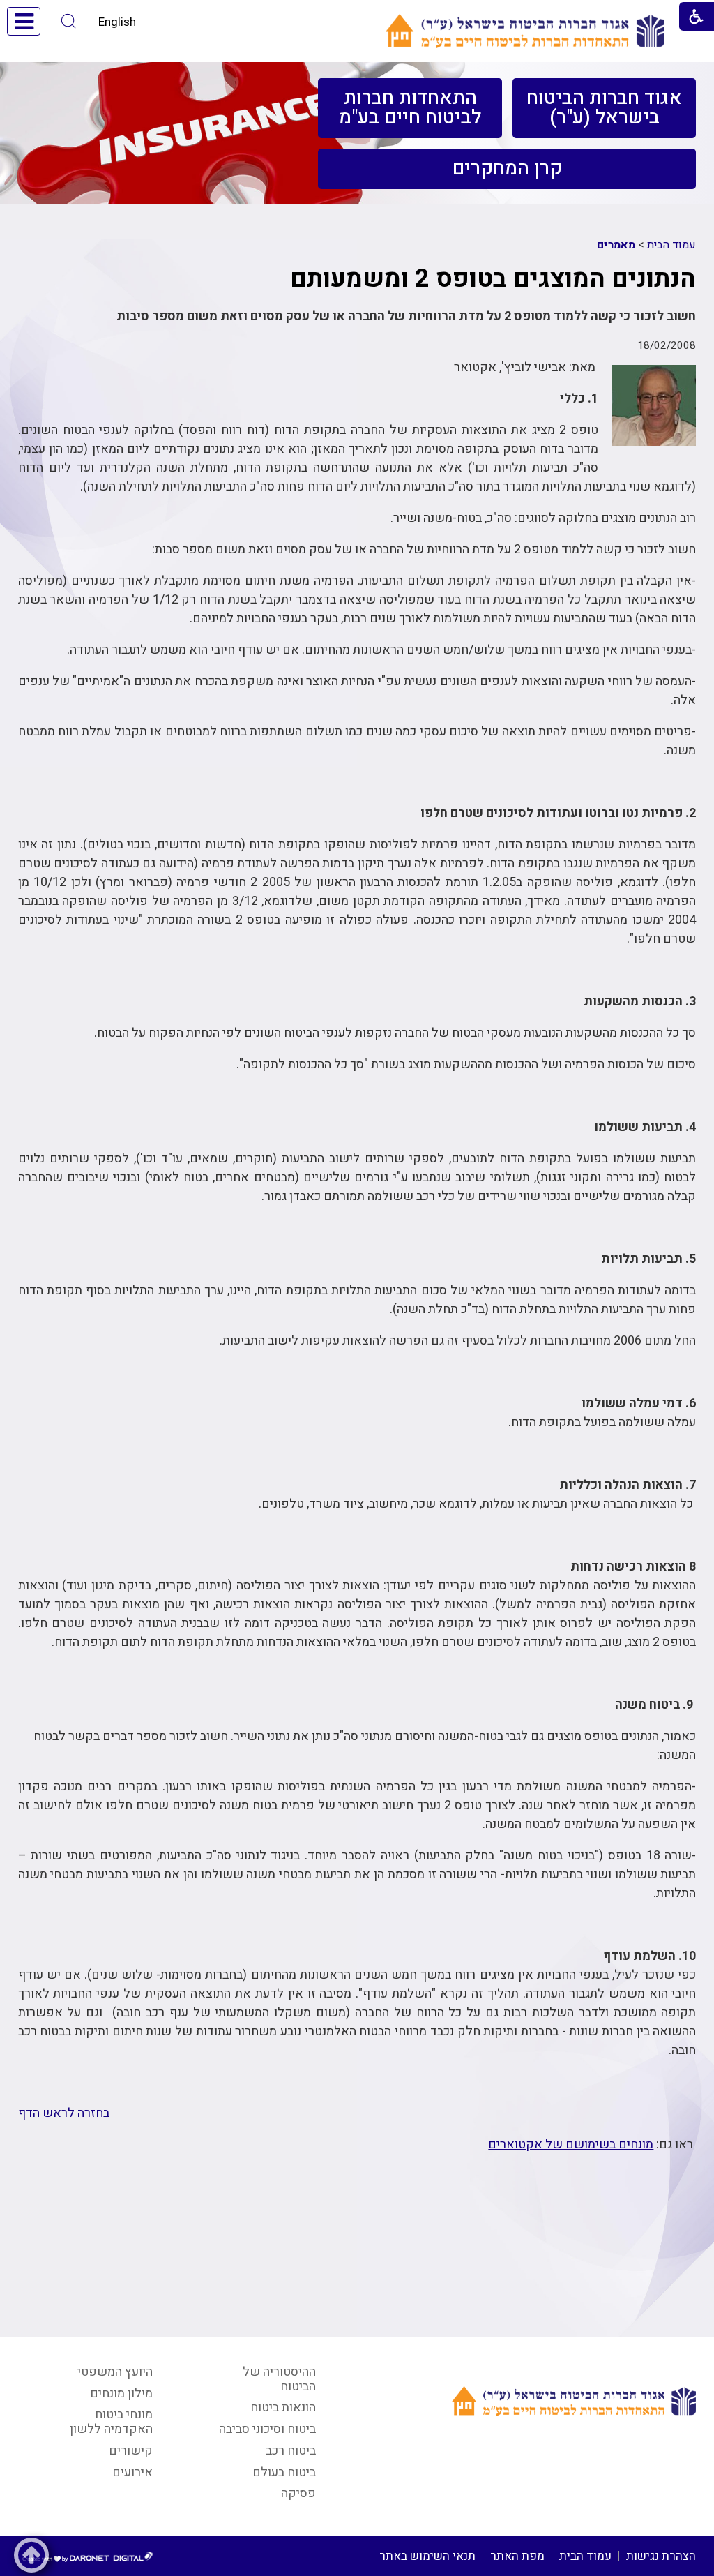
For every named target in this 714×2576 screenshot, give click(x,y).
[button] (69, 21)
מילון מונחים (121, 2394)
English (117, 22)
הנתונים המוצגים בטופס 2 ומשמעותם (493, 279)
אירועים (132, 2472)
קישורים (131, 2451)
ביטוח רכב (291, 2451)
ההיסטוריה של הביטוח (279, 2379)
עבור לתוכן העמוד (357, 14)
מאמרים (616, 245)
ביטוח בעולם (284, 2472)
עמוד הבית (671, 245)
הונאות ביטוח (283, 2407)
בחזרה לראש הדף (65, 2113)
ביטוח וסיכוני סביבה (267, 2429)
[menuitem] (604, 108)
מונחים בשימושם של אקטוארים (571, 2144)
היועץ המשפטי (115, 2372)
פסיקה (298, 2493)
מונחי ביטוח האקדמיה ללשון (111, 2422)
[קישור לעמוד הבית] (525, 31)
